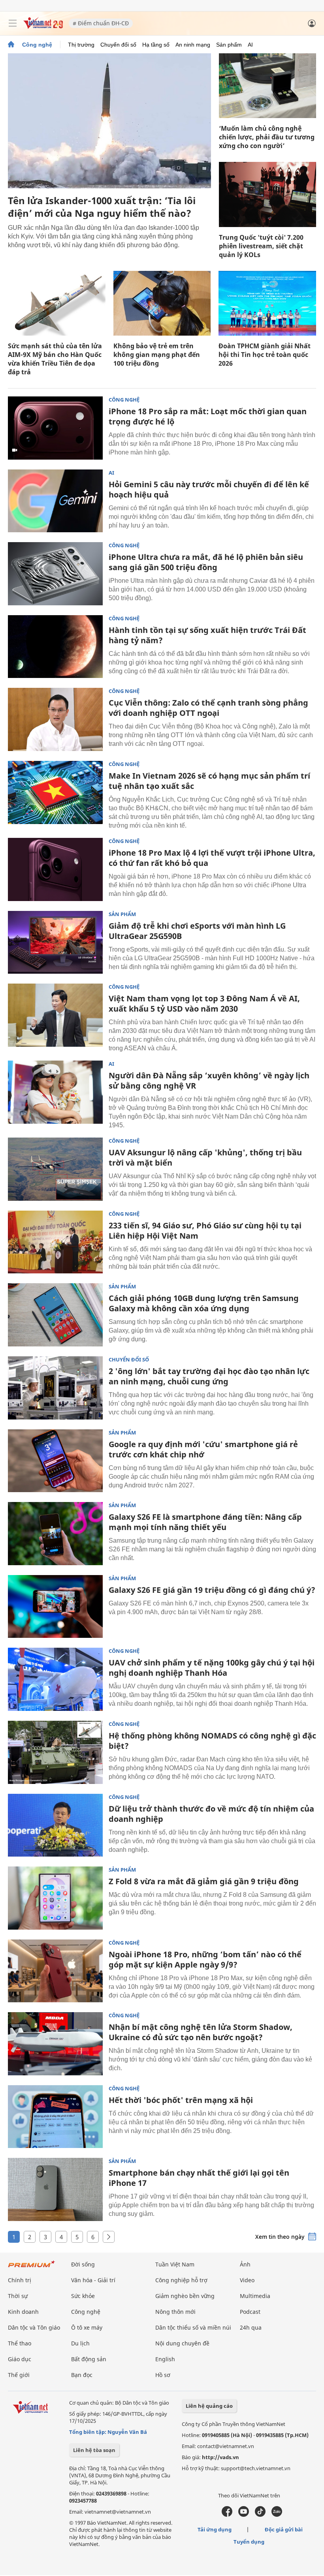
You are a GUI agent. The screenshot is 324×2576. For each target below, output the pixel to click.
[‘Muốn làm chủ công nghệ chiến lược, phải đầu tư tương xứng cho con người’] (267, 86)
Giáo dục (20, 2359)
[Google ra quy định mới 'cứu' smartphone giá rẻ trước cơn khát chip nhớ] (55, 1461)
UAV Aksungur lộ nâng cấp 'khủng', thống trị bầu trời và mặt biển (205, 1158)
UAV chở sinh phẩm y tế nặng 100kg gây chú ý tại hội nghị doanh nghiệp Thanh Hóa (212, 1668)
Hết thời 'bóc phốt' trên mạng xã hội (181, 2100)
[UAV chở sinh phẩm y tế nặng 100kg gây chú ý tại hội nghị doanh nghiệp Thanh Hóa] (55, 1679)
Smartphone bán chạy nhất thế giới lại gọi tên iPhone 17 (199, 2178)
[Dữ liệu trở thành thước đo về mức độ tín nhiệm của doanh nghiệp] (55, 1825)
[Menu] (13, 23)
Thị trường (81, 45)
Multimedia (255, 2296)
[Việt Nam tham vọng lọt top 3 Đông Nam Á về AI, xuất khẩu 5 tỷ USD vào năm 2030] (55, 1015)
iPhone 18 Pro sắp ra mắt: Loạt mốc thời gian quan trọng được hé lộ (208, 416)
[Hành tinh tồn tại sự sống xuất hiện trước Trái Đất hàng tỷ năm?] (55, 647)
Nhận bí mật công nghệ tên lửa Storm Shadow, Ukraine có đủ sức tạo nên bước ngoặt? (201, 2032)
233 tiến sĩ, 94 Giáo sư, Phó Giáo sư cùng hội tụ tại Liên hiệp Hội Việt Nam (205, 1231)
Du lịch (80, 2343)
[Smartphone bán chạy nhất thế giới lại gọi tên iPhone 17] (55, 2189)
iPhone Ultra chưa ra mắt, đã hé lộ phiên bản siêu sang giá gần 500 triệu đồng (206, 562)
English (165, 2359)
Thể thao (20, 2343)
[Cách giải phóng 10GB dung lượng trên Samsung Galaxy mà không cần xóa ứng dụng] (55, 1315)
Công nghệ (37, 45)
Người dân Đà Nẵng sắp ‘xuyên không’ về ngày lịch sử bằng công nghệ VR (209, 1081)
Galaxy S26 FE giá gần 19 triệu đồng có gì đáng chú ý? (212, 1590)
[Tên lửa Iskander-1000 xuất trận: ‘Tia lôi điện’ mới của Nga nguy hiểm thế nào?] (109, 121)
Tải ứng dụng (215, 2529)
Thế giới (19, 2375)
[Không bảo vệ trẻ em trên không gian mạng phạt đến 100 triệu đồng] (162, 303)
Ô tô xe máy (87, 2327)
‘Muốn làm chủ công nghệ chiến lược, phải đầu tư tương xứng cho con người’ (267, 137)
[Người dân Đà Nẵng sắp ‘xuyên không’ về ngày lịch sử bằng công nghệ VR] (55, 1092)
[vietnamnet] (43, 27)
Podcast (250, 2312)
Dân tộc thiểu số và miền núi (193, 2327)
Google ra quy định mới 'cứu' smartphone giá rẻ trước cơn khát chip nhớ (203, 1449)
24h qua (251, 2327)
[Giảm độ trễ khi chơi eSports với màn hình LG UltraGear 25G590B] (55, 943)
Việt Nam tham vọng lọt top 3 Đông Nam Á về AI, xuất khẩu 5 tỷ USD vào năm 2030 (204, 1004)
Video (247, 2280)
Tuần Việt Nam (175, 2264)
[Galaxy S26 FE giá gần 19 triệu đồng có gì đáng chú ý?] (55, 1607)
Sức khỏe (83, 2296)
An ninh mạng (193, 45)
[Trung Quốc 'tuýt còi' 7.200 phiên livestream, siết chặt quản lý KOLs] (267, 194)
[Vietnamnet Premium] (32, 2268)
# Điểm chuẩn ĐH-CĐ (101, 23)
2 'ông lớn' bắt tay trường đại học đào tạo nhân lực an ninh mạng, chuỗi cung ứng (209, 1376)
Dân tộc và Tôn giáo (34, 2327)
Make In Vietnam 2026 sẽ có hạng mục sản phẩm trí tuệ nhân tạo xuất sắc (209, 781)
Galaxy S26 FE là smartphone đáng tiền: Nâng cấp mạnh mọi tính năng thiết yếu (205, 1522)
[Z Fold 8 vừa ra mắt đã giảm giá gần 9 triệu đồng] (55, 1898)
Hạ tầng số (156, 45)
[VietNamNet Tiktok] (260, 2515)
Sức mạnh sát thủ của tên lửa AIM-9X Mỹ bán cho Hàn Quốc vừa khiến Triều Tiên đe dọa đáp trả (55, 359)
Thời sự (18, 2296)
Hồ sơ (163, 2375)
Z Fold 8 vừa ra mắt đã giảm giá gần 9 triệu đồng (204, 1881)
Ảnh (245, 2264)
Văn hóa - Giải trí (93, 2280)
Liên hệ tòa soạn (94, 2450)
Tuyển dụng (249, 2542)
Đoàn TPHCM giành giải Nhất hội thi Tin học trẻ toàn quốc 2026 (265, 355)
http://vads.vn (220, 2457)
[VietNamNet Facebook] (227, 2515)
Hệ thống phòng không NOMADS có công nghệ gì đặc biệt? (212, 1741)
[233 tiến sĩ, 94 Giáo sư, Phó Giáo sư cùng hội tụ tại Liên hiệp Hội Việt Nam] (55, 1242)
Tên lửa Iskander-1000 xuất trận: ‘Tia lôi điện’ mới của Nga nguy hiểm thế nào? (102, 207)
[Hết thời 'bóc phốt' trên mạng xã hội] (55, 2117)
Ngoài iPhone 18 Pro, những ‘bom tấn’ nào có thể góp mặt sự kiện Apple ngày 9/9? (205, 1959)
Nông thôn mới (175, 2312)
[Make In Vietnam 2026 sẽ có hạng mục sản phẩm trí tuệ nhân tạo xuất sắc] (55, 792)
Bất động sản (89, 2359)
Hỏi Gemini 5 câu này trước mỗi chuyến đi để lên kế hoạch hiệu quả (209, 489)
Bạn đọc (82, 2375)
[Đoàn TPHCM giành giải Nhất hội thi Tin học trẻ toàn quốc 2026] (267, 303)
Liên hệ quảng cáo (209, 2406)
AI (250, 45)
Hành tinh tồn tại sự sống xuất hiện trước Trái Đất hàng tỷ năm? (207, 635)
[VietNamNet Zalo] (277, 2515)
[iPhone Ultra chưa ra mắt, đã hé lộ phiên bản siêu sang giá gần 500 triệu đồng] (55, 574)
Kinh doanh (23, 2312)
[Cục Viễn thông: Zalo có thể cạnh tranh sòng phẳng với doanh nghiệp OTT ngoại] (55, 719)
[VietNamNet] (11, 45)
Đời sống (83, 2264)
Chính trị (20, 2280)
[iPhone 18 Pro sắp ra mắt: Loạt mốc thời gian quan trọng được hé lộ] (55, 428)
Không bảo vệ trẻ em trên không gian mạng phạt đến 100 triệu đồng (157, 355)
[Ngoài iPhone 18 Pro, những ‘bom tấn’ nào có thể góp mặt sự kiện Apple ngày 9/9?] (55, 1971)
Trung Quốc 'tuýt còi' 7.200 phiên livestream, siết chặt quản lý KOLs (261, 246)
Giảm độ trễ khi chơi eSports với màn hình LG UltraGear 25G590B (197, 931)
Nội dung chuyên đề (182, 2343)
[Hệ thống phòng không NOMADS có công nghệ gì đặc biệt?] (55, 1752)
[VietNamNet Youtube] (244, 2515)
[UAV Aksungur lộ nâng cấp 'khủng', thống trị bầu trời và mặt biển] (55, 1169)
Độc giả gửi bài (284, 2529)
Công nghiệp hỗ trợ (181, 2280)
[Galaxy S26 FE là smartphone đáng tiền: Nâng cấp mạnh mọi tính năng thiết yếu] (55, 1534)
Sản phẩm (229, 45)
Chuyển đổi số (118, 45)
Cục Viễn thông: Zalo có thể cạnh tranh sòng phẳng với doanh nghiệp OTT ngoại (208, 708)
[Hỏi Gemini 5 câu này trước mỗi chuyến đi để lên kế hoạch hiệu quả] (55, 501)
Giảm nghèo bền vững (185, 2296)
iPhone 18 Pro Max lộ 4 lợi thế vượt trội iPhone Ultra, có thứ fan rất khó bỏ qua (212, 858)
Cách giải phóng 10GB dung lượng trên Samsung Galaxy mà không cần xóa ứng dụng (204, 1303)
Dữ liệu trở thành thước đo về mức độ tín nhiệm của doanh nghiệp (211, 1814)
